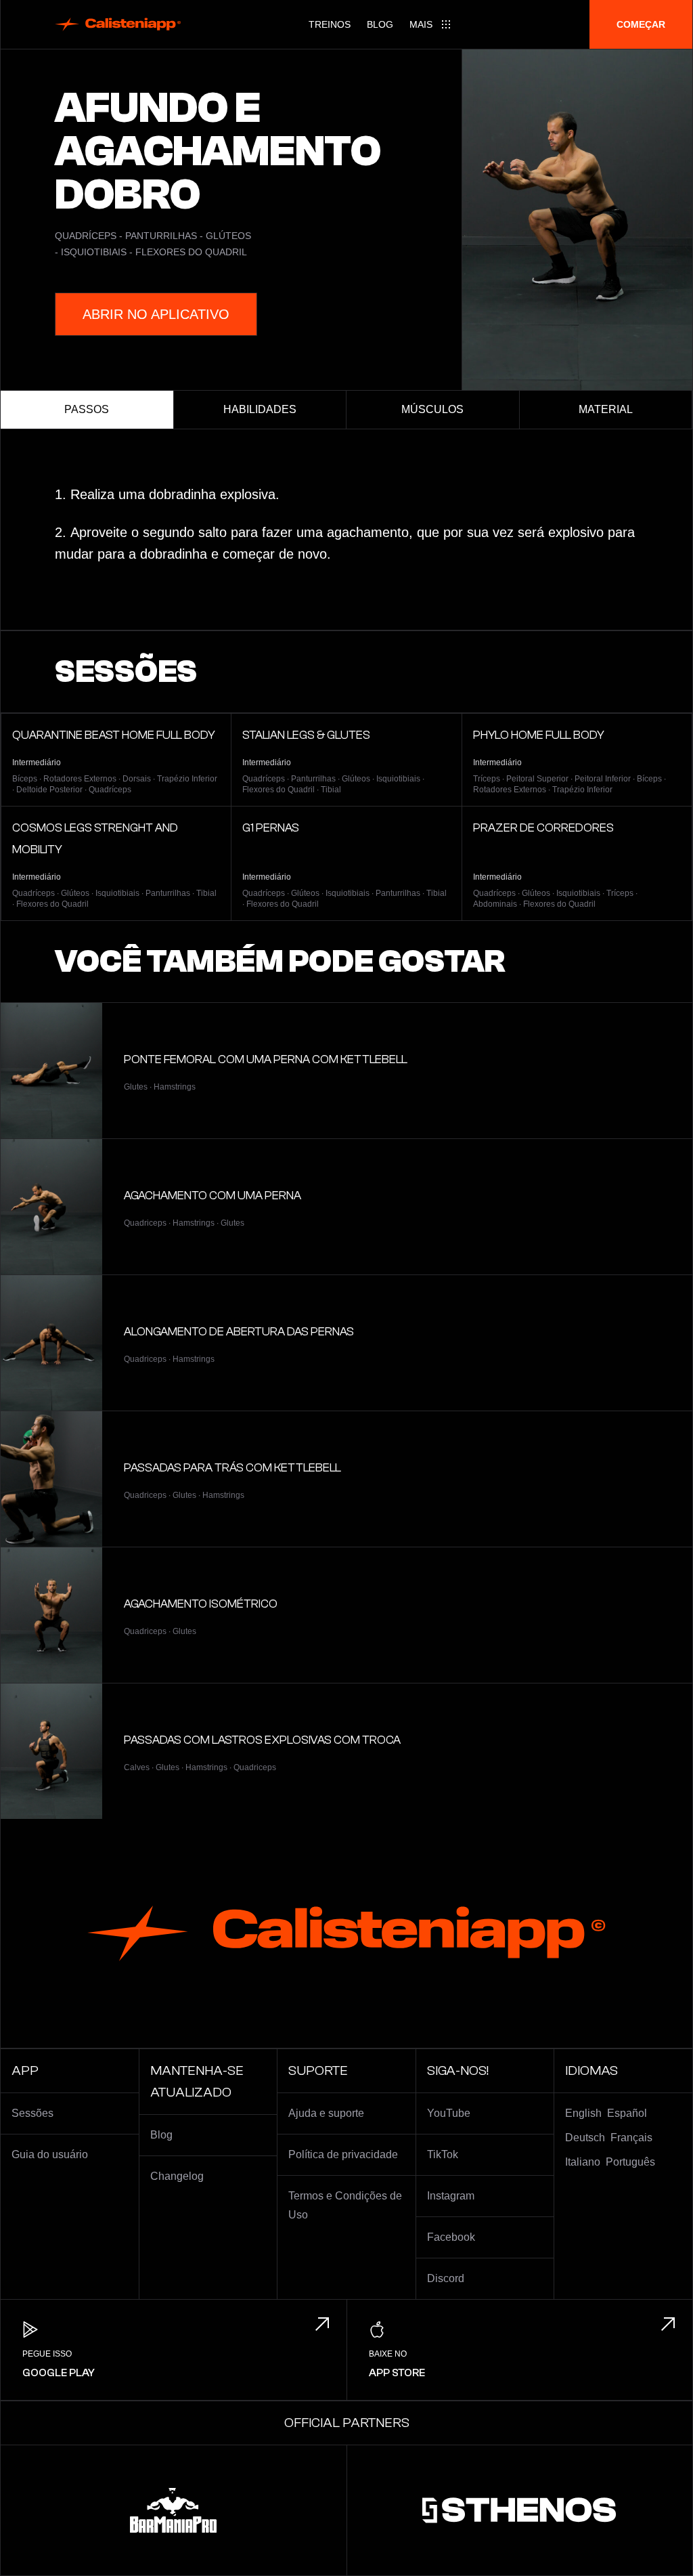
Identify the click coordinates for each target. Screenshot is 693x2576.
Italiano (583, 2162)
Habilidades (260, 409)
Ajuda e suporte (326, 2113)
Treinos (330, 24)
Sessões (32, 2113)
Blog (380, 24)
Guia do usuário (50, 2154)
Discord (446, 2278)
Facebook (451, 2237)
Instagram (451, 2196)
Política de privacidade (343, 2154)
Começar (641, 24)
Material (606, 409)
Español (627, 2113)
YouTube (449, 2113)
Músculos (432, 409)
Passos (87, 409)
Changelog (177, 2176)
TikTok (443, 2154)
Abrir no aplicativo (156, 314)
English (583, 2113)
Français (631, 2138)
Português (630, 2162)
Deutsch (585, 2138)
